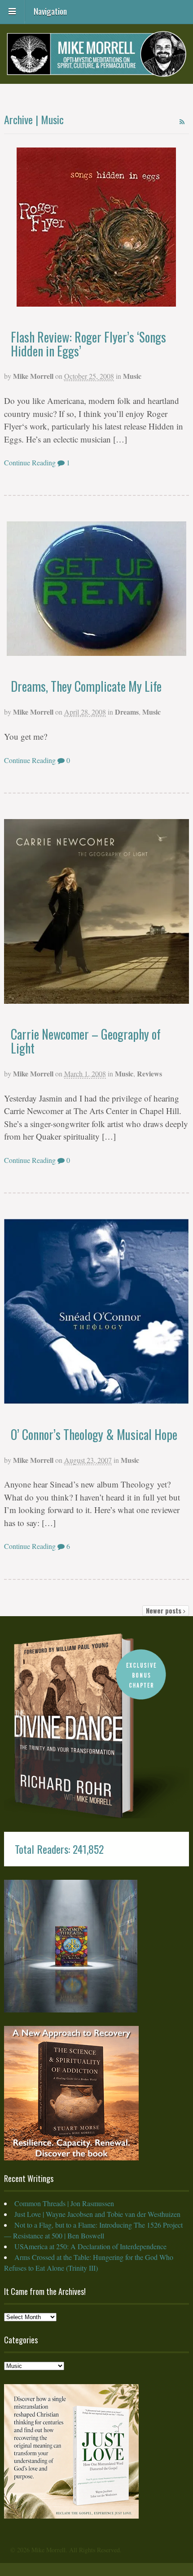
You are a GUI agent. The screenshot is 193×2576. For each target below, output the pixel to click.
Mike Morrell (33, 376)
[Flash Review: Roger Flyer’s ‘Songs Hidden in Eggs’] (97, 227)
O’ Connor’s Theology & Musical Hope (94, 1434)
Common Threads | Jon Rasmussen (64, 2203)
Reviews (149, 1073)
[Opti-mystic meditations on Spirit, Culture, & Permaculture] (96, 71)
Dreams (127, 712)
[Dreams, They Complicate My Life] (97, 589)
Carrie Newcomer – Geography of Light (86, 1041)
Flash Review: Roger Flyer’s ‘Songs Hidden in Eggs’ (88, 344)
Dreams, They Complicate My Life (86, 686)
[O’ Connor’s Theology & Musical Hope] (97, 1312)
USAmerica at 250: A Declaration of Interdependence (90, 2246)
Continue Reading (30, 462)
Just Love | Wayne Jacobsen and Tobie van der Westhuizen (97, 2214)
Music (132, 376)
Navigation (50, 10)
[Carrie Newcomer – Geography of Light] (97, 912)
